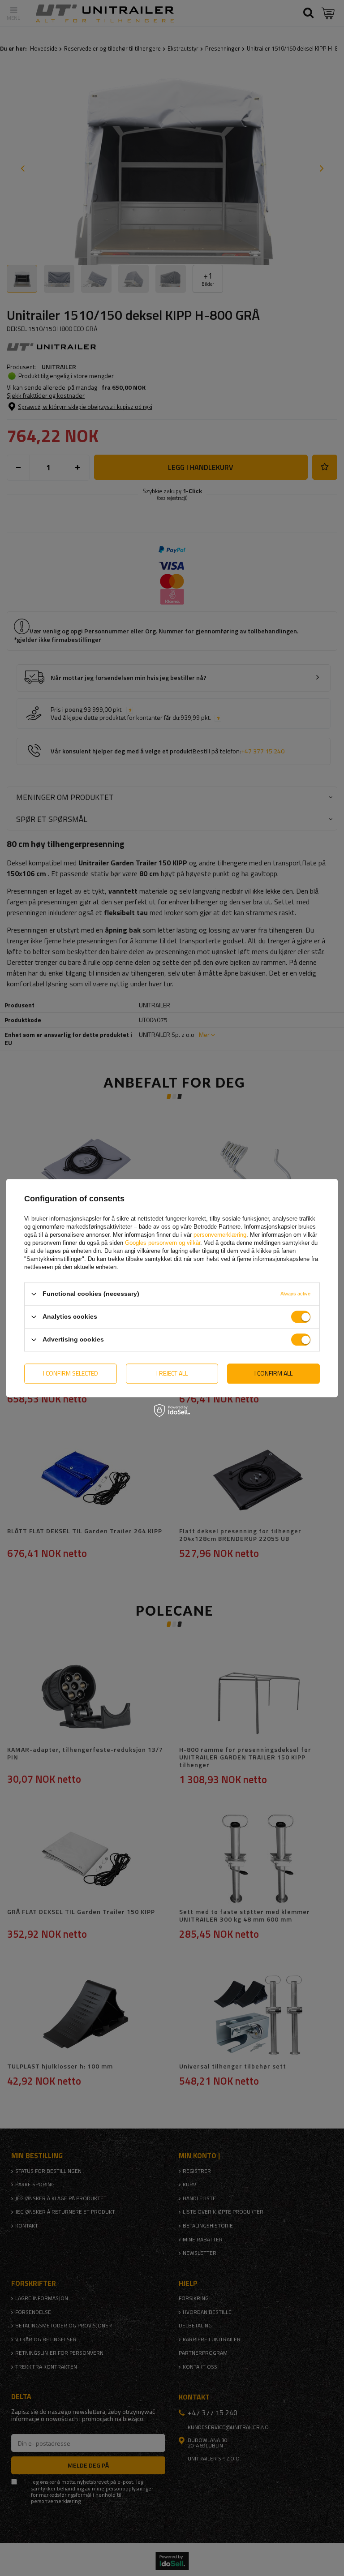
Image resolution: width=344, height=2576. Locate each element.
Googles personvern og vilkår (163, 1243)
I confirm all (273, 1373)
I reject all (172, 1373)
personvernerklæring (220, 1235)
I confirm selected (71, 1373)
